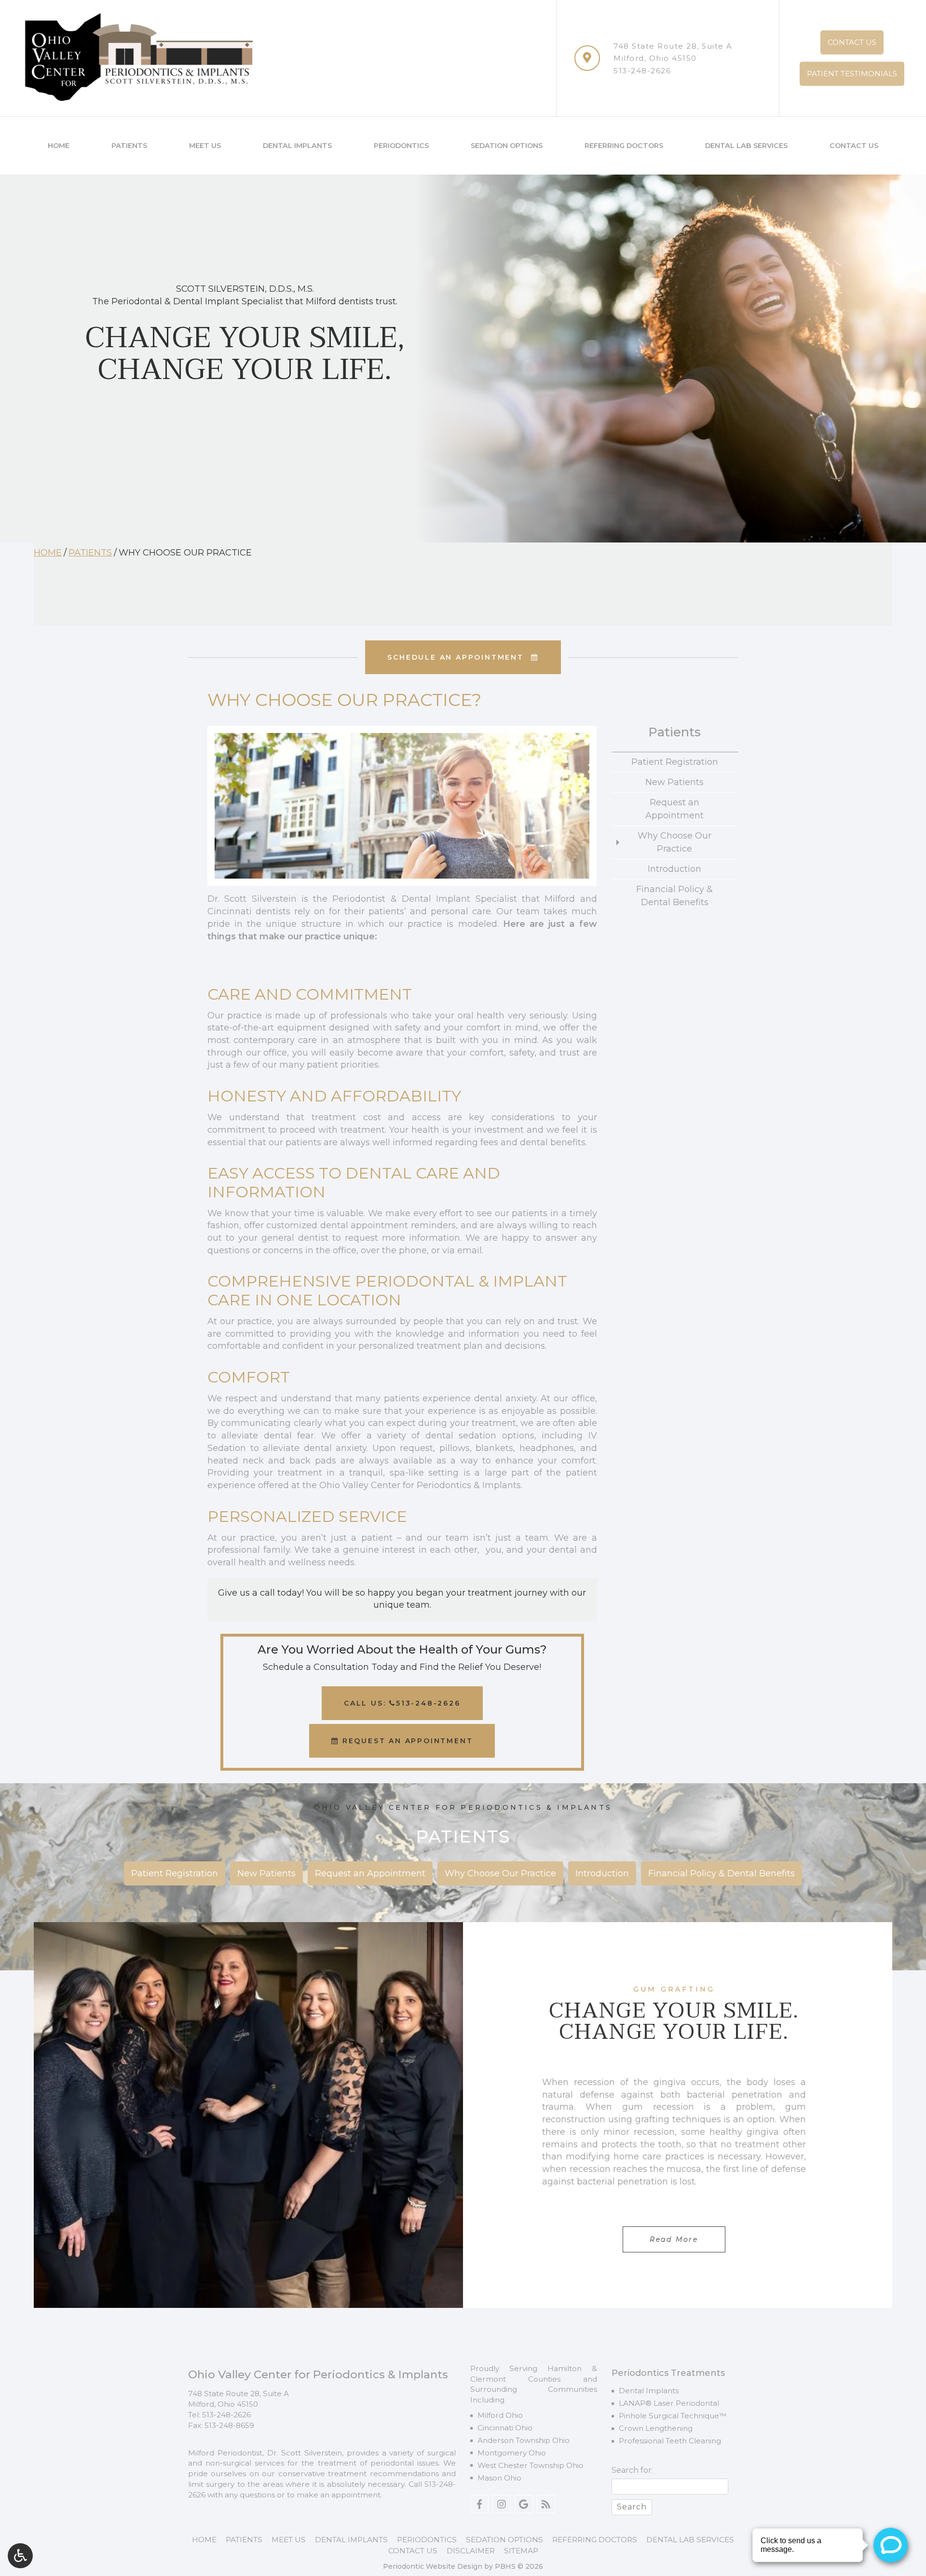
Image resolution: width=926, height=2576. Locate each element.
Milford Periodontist (225, 2453)
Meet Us (205, 146)
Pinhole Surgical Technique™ (673, 2416)
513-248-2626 (642, 71)
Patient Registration (675, 762)
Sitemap (521, 2551)
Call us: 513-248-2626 (402, 1703)
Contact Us (854, 146)
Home (59, 146)
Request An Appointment (406, 1741)
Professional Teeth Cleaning (670, 2441)
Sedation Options (507, 146)
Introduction (674, 869)
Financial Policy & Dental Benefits (674, 896)
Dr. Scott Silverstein (305, 2453)
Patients (129, 146)
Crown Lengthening (656, 2428)
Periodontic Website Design (433, 2566)
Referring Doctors (624, 146)
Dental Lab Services (746, 146)
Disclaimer (471, 2551)
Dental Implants (297, 146)
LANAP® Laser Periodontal (669, 2403)
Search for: (632, 2470)
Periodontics (401, 146)
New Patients (674, 782)
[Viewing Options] (20, 2556)
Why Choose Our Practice (674, 842)
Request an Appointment (674, 809)
